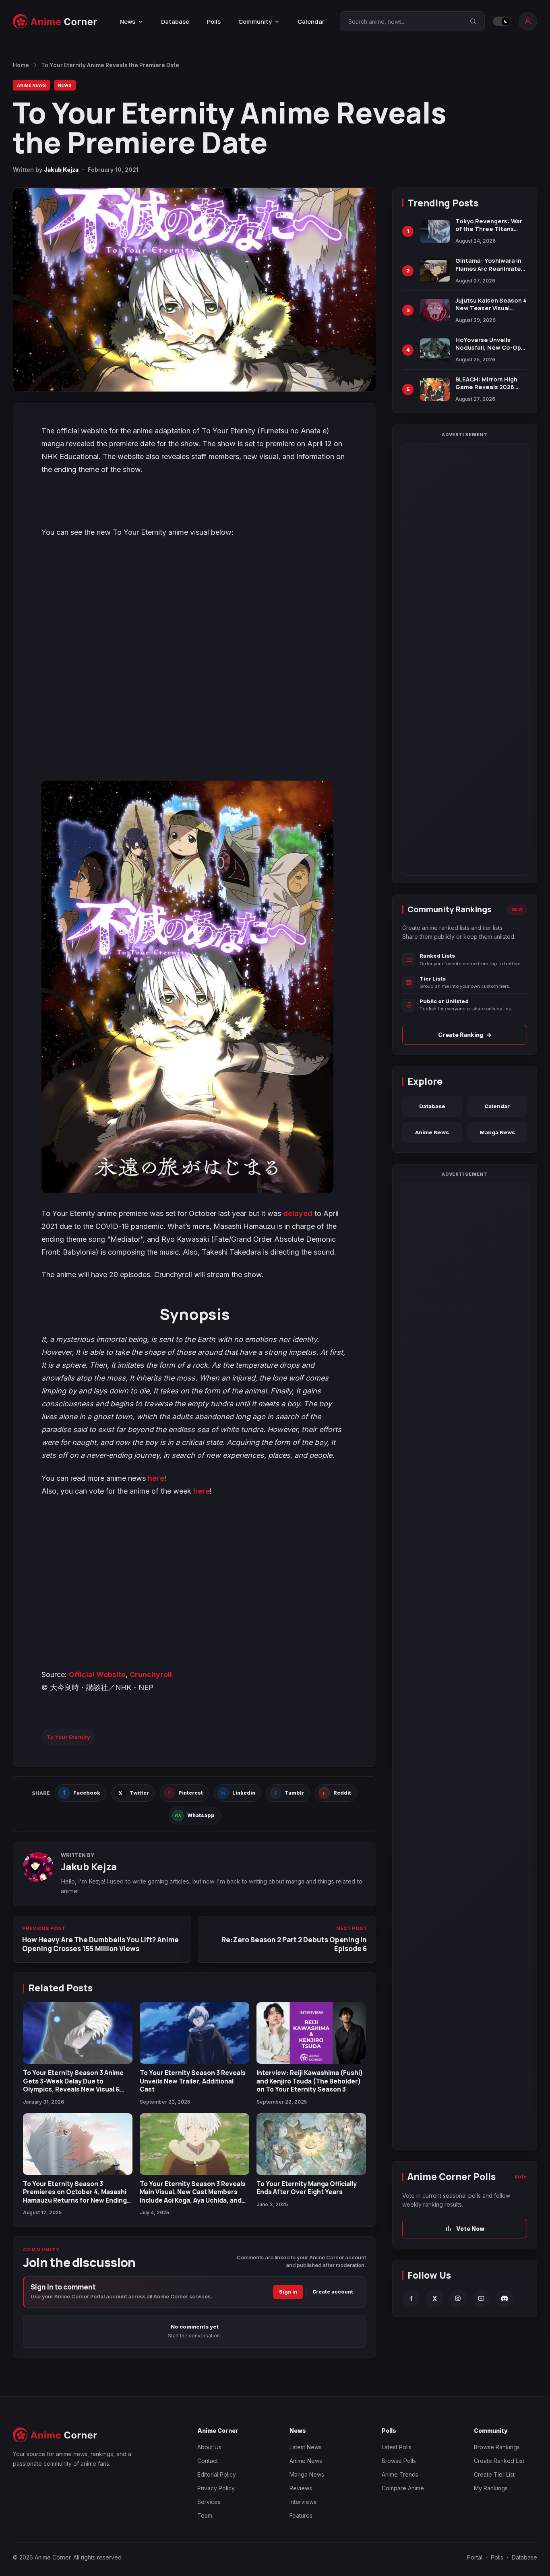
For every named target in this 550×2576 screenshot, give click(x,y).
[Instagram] (458, 2298)
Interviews (303, 2502)
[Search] (473, 21)
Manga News (497, 1132)
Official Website (97, 1674)
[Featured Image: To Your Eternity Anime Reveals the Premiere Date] (194, 290)
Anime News (31, 85)
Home (21, 65)
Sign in (288, 2292)
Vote (521, 2176)
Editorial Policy (217, 2474)
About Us (209, 2447)
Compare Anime (403, 2488)
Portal (475, 2557)
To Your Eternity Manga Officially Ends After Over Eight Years (307, 2188)
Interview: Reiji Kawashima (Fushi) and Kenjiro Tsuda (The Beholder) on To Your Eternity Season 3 (310, 2081)
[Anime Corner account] (528, 21)
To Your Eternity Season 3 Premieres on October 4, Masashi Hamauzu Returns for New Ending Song (75, 2196)
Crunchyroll (151, 1674)
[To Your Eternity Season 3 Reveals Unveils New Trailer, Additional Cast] (194, 2033)
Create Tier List (494, 2474)
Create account (333, 2292)
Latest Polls (397, 2447)
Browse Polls (399, 2461)
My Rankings (491, 2488)
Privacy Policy (216, 2488)
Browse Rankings (497, 2447)
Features (301, 2515)
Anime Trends (400, 2474)
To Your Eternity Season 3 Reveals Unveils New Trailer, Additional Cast (193, 2081)
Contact (208, 2461)
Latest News (306, 2447)
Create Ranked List (499, 2461)
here (156, 1478)
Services (209, 2502)
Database (175, 22)
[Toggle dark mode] (502, 21)
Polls (214, 22)
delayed (298, 1213)
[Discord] (505, 2298)
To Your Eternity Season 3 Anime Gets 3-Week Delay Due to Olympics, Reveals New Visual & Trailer (73, 2085)
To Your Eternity (68, 1737)
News (65, 85)
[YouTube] (481, 2298)
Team (205, 2515)
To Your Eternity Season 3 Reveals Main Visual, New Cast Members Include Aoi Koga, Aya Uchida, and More (193, 2196)
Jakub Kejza (61, 170)
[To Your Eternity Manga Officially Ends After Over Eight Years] (311, 2144)
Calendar (311, 22)
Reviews (301, 2488)
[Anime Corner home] (55, 22)
